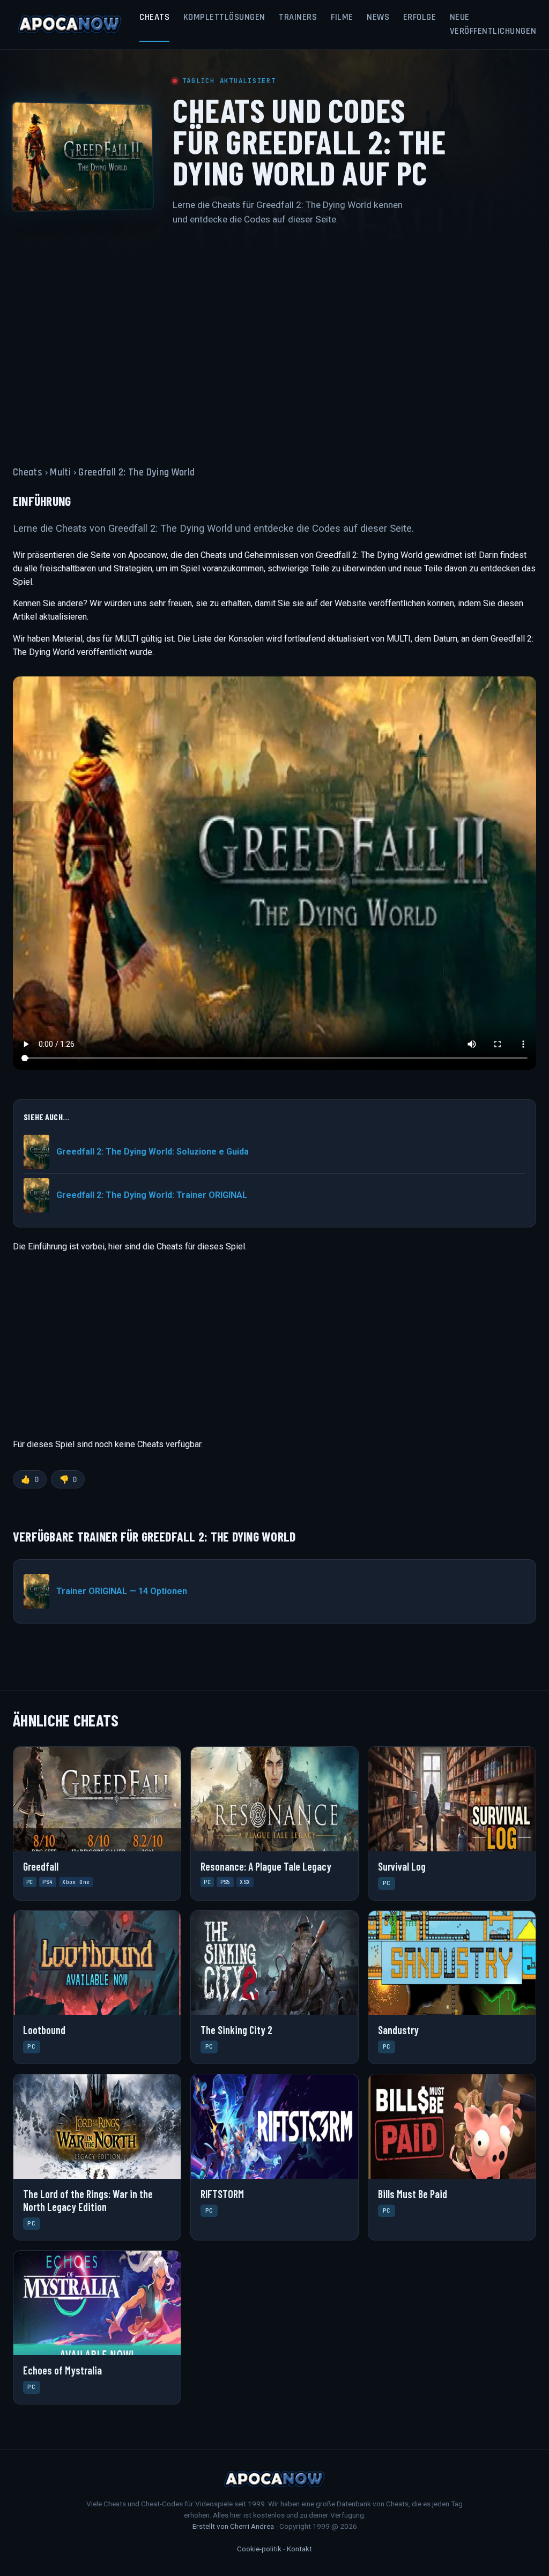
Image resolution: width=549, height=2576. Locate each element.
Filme (342, 17)
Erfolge (420, 17)
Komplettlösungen (224, 17)
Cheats (154, 17)
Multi (60, 472)
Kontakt (299, 2549)
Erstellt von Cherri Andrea (233, 2526)
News (378, 17)
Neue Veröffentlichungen (493, 24)
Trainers (298, 17)
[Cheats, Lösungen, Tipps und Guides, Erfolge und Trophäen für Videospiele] (70, 25)
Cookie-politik (259, 2549)
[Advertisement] (274, 339)
